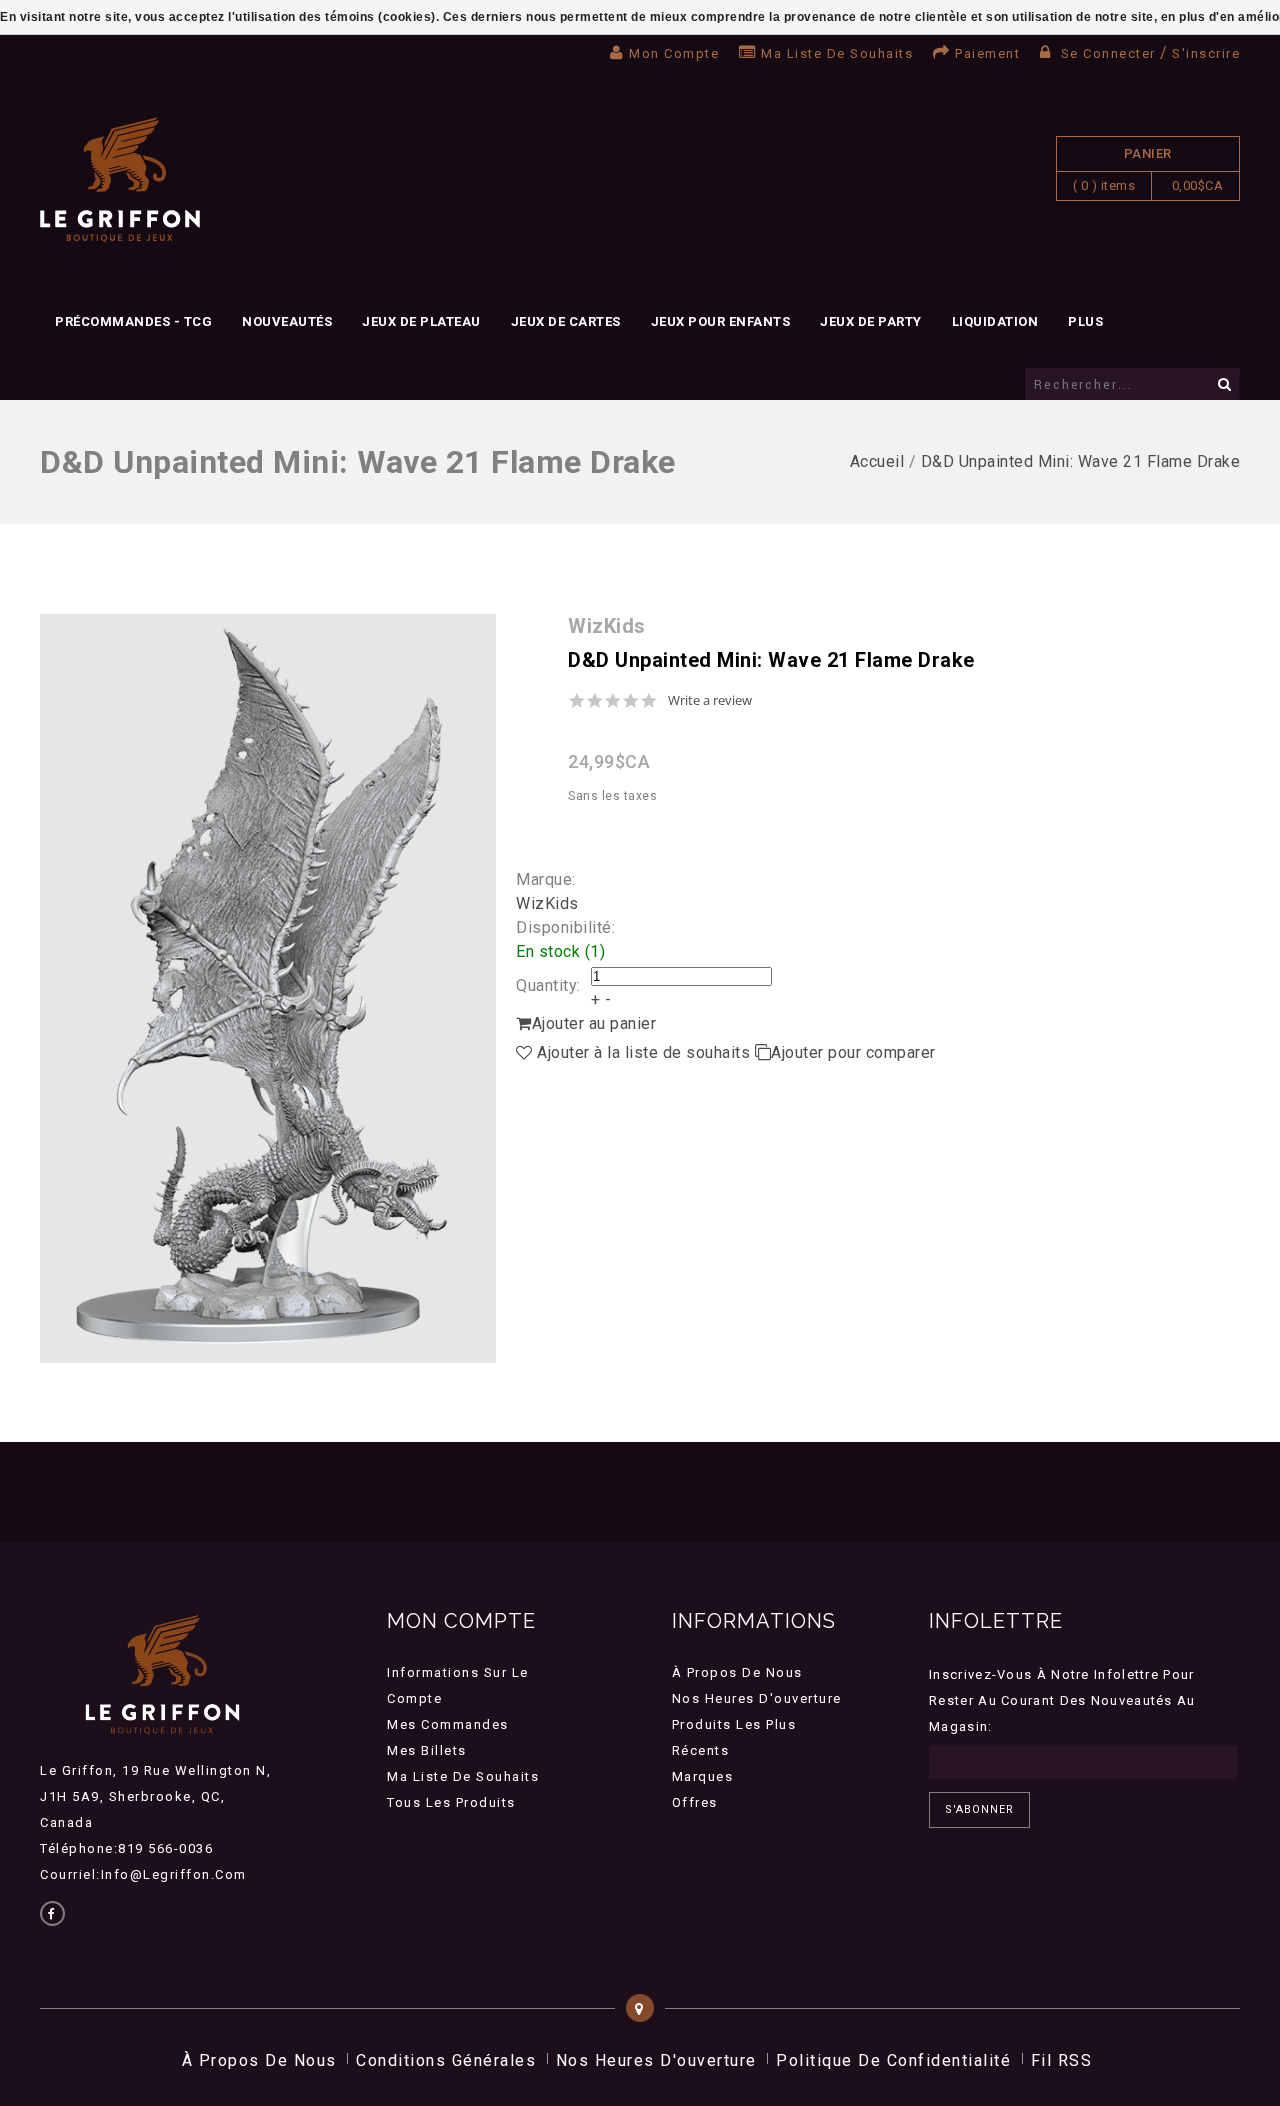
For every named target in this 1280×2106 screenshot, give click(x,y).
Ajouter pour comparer (853, 1052)
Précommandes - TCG (133, 321)
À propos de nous (737, 1672)
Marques (703, 1776)
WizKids (547, 903)
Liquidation (995, 321)
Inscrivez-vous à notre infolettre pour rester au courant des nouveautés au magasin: (1062, 1700)
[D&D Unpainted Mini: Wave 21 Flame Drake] (268, 988)
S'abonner (979, 1809)
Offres (695, 1802)
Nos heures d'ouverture (757, 1698)
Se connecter (1108, 53)
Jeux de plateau (421, 321)
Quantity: (548, 985)
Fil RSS (1062, 2060)
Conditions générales (446, 2060)
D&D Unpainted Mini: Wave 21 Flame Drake (1081, 461)
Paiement (987, 53)
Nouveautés (287, 321)
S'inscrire (1206, 53)
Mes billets (427, 1750)
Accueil (877, 461)
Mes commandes (448, 1724)
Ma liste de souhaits (837, 53)
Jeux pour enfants (721, 321)
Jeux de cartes (566, 321)
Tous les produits (451, 1802)
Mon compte (674, 53)
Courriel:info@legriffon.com (143, 1874)
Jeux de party (871, 321)
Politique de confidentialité (893, 2060)
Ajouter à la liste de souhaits (644, 1052)
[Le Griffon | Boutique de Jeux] (120, 180)
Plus (1085, 321)
